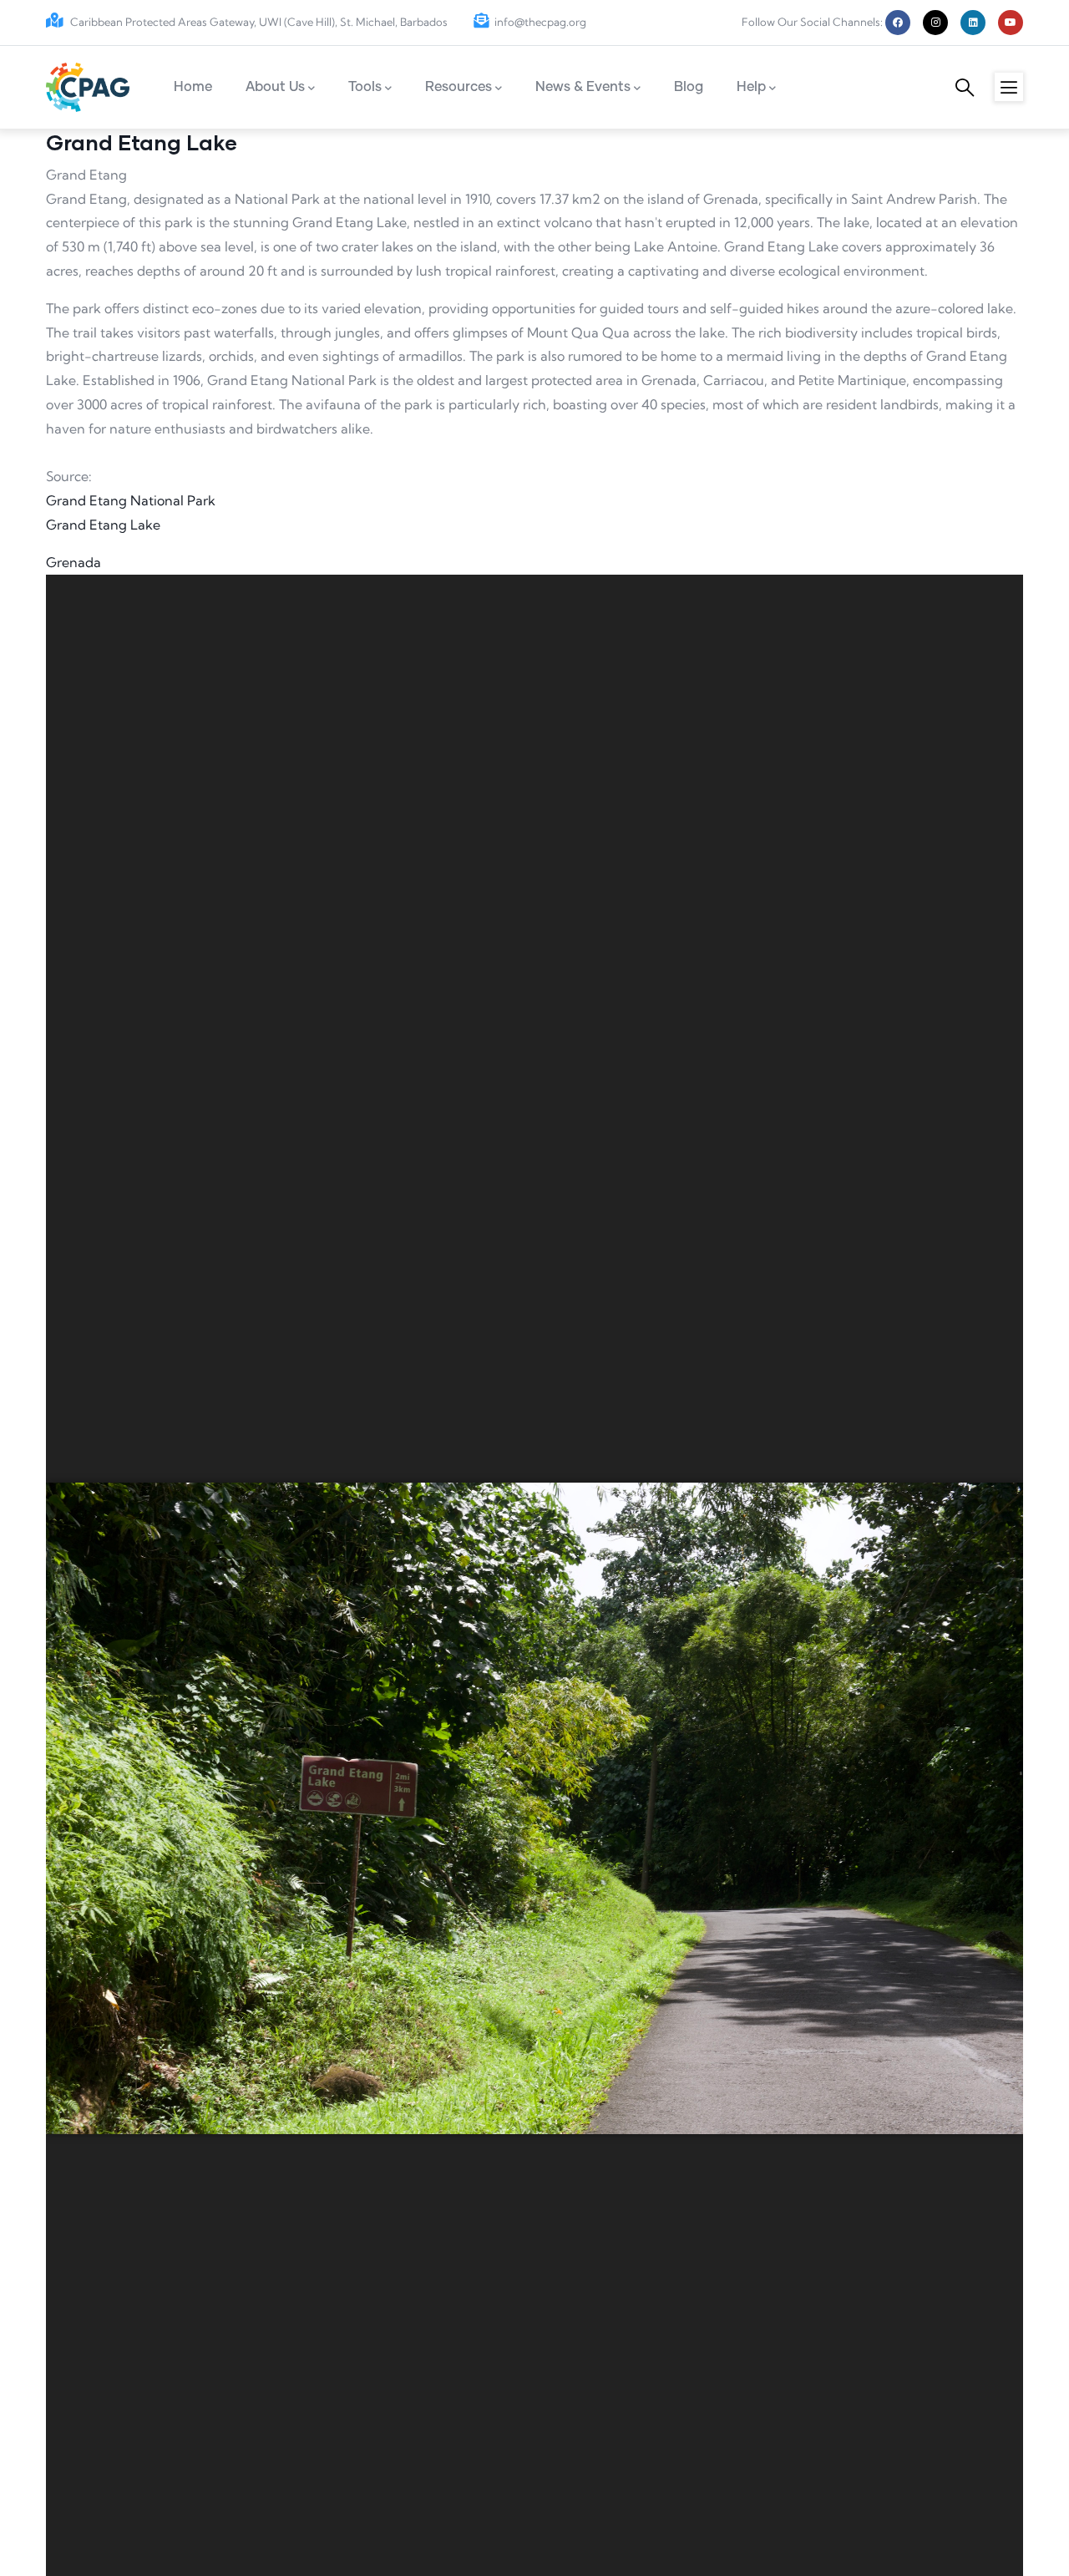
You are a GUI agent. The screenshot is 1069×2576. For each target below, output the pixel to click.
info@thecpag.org (540, 22)
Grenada (73, 562)
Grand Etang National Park (131, 500)
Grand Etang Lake (103, 525)
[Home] (88, 87)
